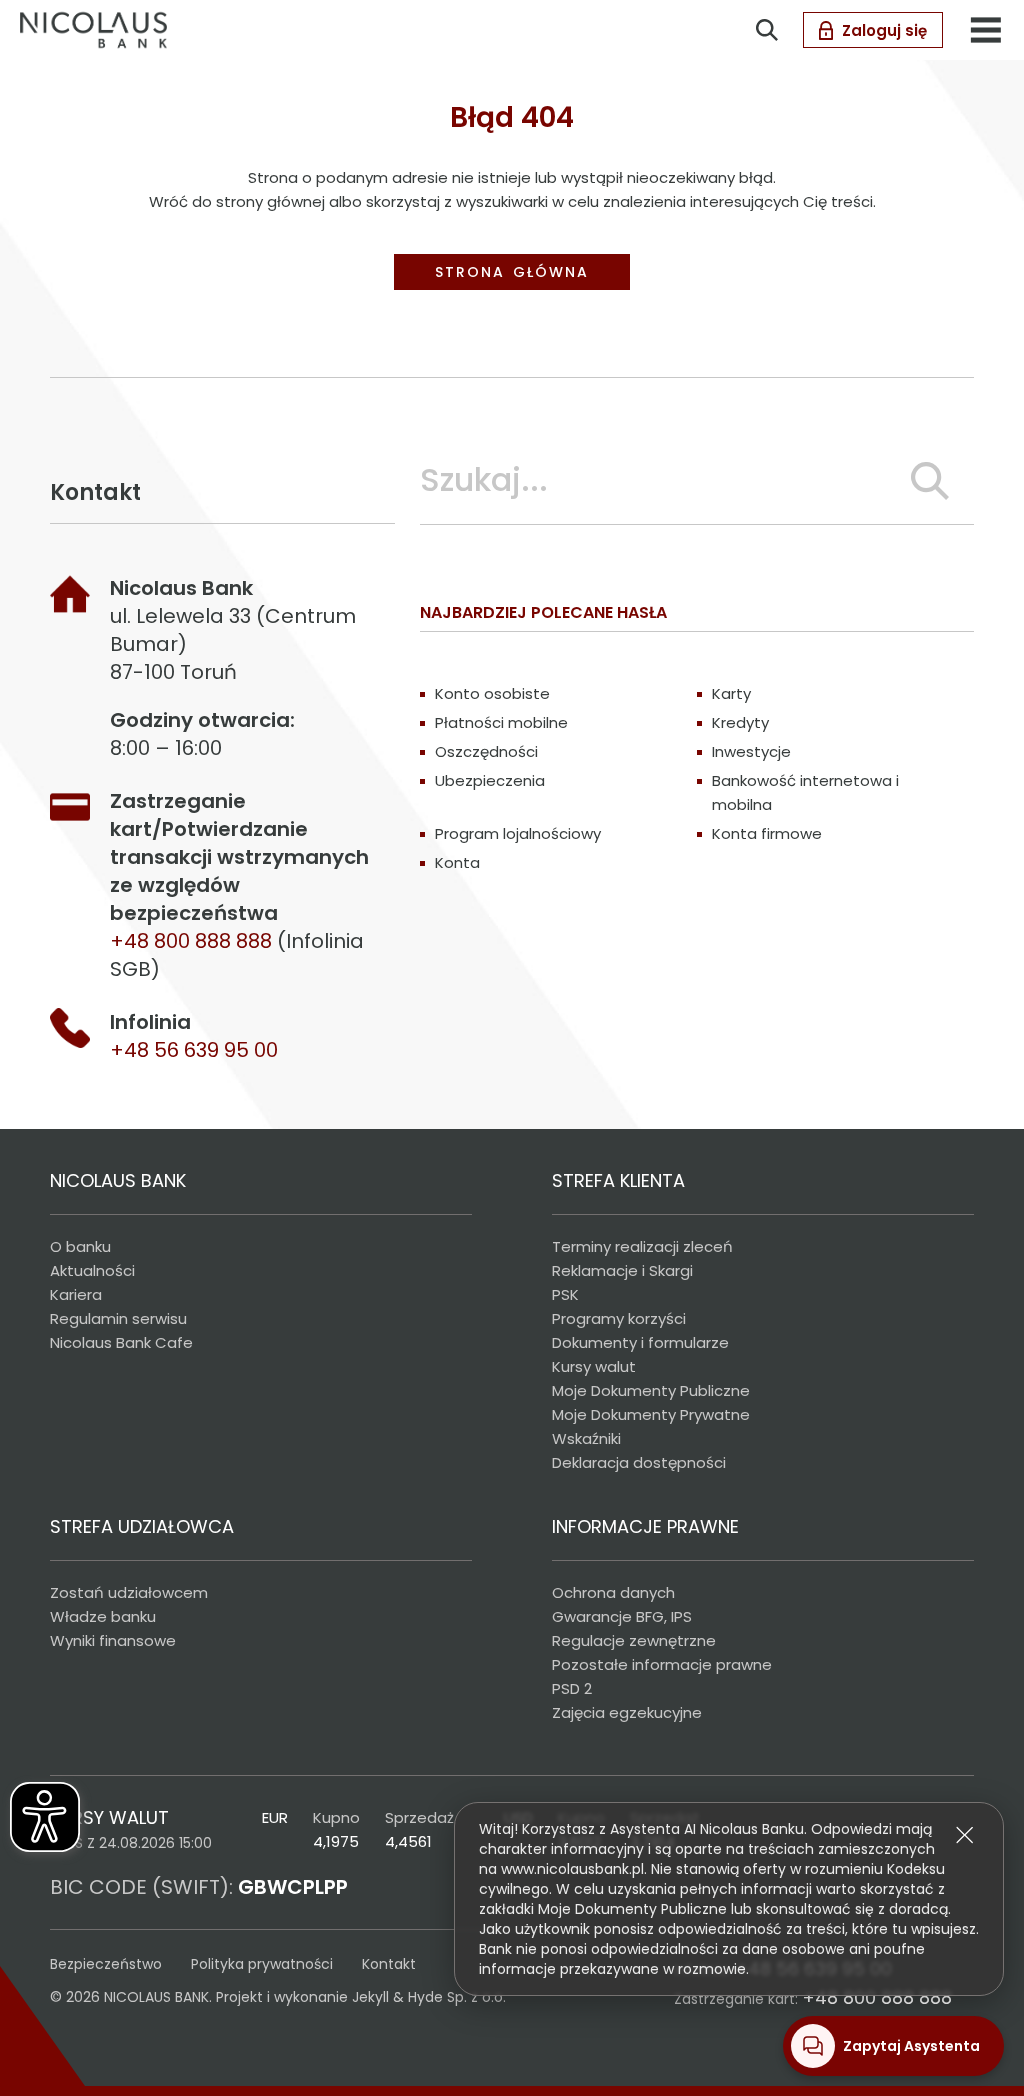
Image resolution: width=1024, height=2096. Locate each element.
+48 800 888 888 (877, 1997)
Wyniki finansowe (113, 1640)
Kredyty (740, 722)
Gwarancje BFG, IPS (622, 1616)
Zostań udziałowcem (129, 1592)
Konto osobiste (492, 693)
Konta (457, 862)
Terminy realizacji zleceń (642, 1246)
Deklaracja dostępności (639, 1462)
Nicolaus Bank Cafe (121, 1342)
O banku (80, 1246)
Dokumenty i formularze (640, 1342)
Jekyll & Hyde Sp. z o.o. (429, 1997)
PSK (565, 1294)
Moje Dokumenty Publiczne (651, 1390)
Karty (731, 693)
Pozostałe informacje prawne (662, 1664)
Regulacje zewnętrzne (634, 1640)
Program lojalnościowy (518, 833)
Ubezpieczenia (490, 780)
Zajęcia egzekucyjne (627, 1712)
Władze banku (103, 1616)
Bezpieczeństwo (106, 1964)
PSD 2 (572, 1688)
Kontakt (389, 1964)
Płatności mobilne (501, 722)
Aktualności (92, 1270)
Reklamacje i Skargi (622, 1270)
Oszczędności (486, 751)
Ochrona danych (613, 1592)
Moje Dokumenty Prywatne (651, 1414)
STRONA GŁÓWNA (512, 272)
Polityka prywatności (262, 1964)
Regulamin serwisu (118, 1318)
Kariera (76, 1294)
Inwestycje (751, 751)
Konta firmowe (767, 833)
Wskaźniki (586, 1438)
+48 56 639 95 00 (194, 1050)
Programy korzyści (619, 1318)
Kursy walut (594, 1366)
